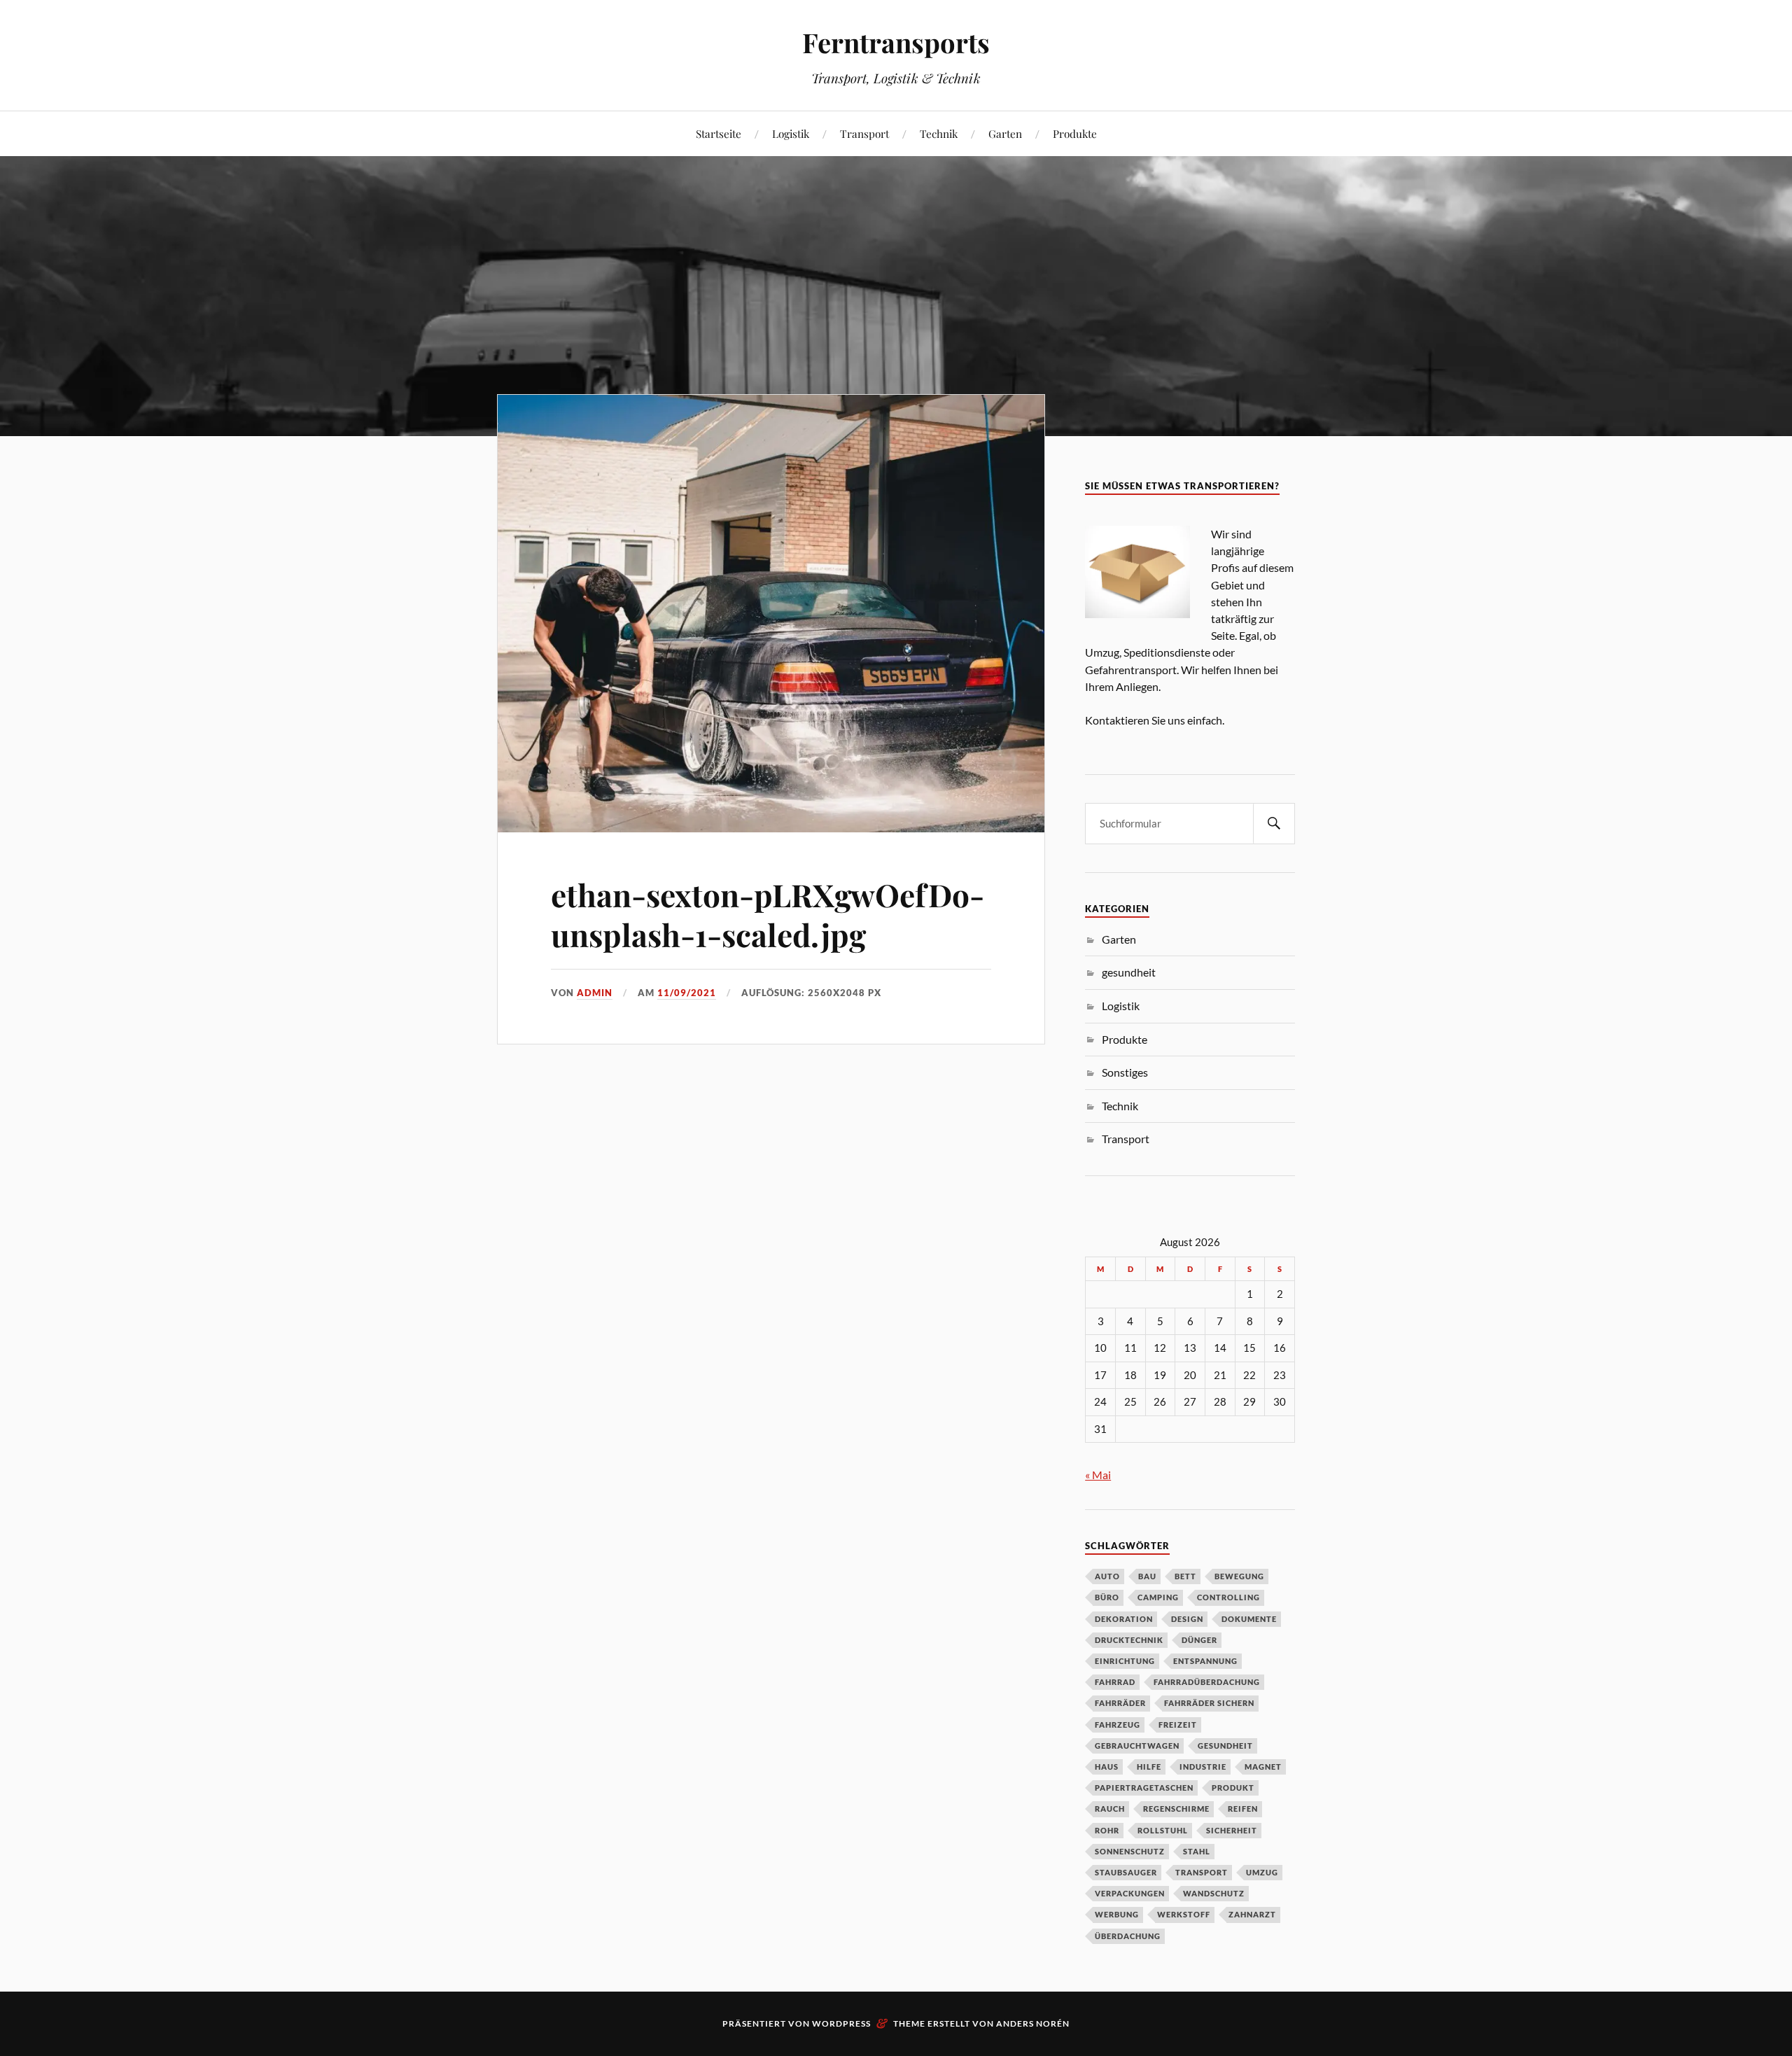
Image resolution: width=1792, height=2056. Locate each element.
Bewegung (1239, 1576)
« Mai (1098, 1475)
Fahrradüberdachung (1207, 1682)
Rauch (1110, 1809)
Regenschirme (1176, 1809)
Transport (864, 133)
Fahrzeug (1118, 1725)
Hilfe (1149, 1767)
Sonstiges (1125, 1072)
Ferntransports (896, 42)
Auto (1107, 1576)
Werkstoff (1184, 1914)
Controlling (1228, 1597)
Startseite (719, 133)
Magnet (1263, 1767)
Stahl (1197, 1851)
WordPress (841, 2023)
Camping (1158, 1597)
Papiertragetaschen (1144, 1788)
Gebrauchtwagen (1137, 1746)
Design (1187, 1619)
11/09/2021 (687, 993)
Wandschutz (1214, 1893)
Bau (1147, 1576)
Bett (1185, 1576)
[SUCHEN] (1274, 824)
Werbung (1117, 1914)
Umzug (1262, 1872)
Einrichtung (1125, 1661)
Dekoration (1124, 1619)
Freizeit (1178, 1725)
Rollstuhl (1163, 1830)
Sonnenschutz (1130, 1851)
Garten (1005, 133)
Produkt (1233, 1788)
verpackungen (1130, 1893)
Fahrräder (1120, 1703)
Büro (1107, 1597)
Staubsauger (1126, 1872)
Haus (1107, 1767)
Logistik (791, 133)
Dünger (1199, 1640)
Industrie (1203, 1767)
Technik (939, 133)
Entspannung (1205, 1661)
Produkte (1075, 133)
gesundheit (1129, 972)
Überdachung (1128, 1936)
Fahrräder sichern (1209, 1703)
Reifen (1243, 1809)
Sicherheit (1232, 1830)
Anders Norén (1033, 2023)
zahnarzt (1252, 1914)
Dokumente (1249, 1619)
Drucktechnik (1129, 1640)
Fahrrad (1115, 1682)
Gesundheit (1225, 1746)
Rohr (1107, 1830)
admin (595, 993)
